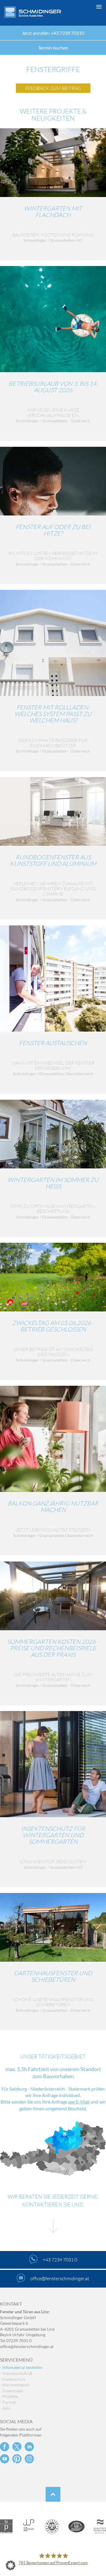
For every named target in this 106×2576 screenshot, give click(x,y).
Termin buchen (53, 48)
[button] (53, 2565)
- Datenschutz (13, 2379)
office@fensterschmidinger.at (27, 2346)
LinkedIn (29, 2447)
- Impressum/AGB (16, 2373)
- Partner (8, 2402)
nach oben (53, 2494)
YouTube (5, 2459)
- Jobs (5, 2408)
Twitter (17, 2447)
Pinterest (17, 2459)
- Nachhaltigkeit (15, 2385)
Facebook (5, 2447)
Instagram (29, 2459)
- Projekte (9, 2396)
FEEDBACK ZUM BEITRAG (53, 88)
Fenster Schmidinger (33, 12)
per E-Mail (79, 2102)
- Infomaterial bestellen (21, 2367)
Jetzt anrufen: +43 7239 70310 (53, 33)
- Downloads (12, 2391)
